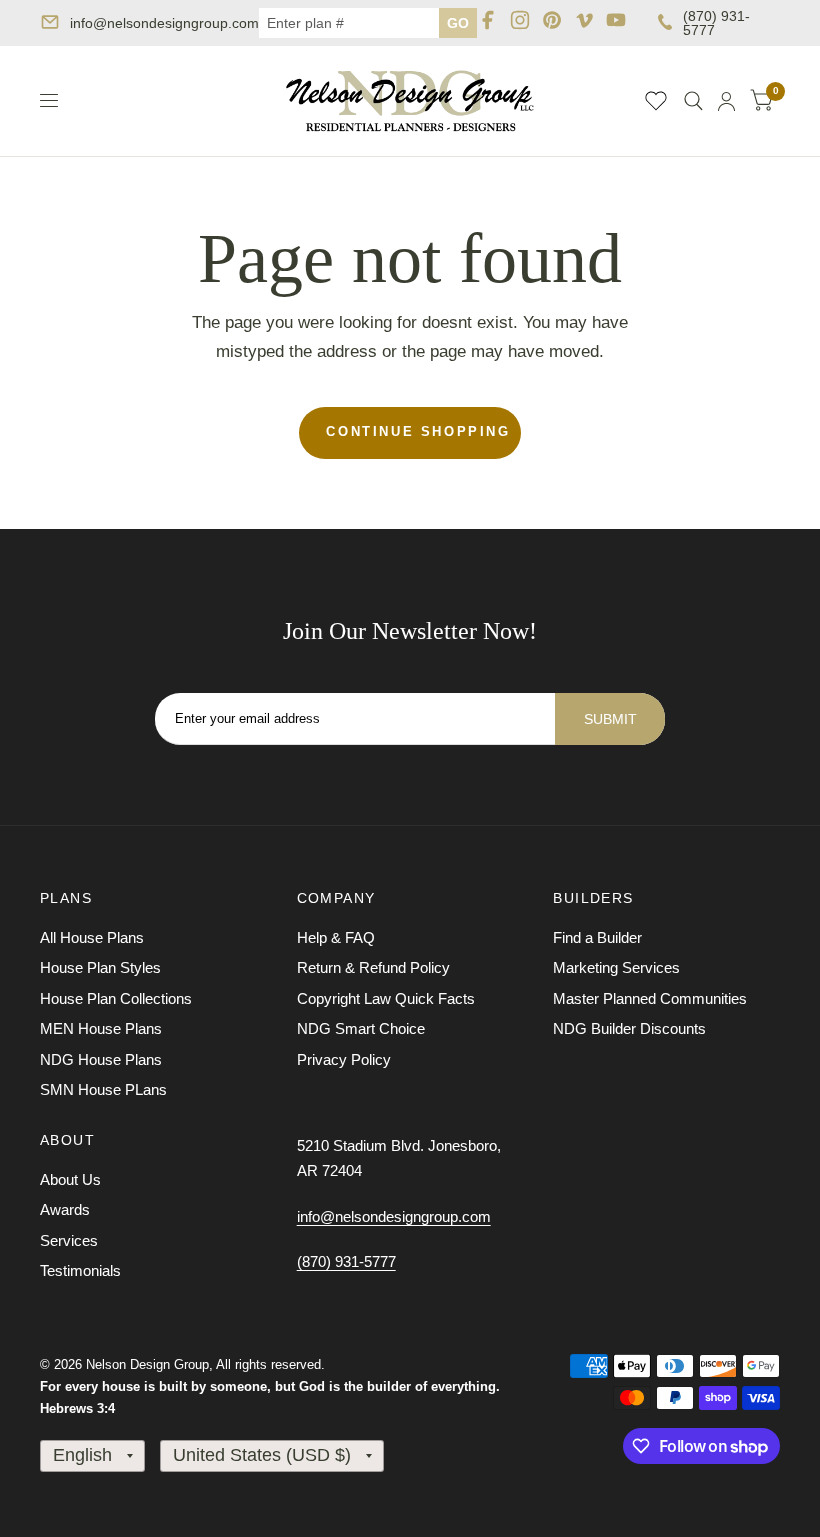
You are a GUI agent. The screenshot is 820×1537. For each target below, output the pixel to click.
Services (69, 1240)
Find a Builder (597, 937)
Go (458, 23)
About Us (70, 1179)
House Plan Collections (116, 998)
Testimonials (80, 1270)
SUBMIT (610, 719)
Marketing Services (616, 967)
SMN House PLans (103, 1089)
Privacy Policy (344, 1059)
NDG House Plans (101, 1059)
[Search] (693, 101)
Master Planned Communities (650, 998)
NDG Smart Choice (361, 1028)
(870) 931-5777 (716, 23)
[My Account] (726, 101)
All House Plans (92, 937)
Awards (65, 1209)
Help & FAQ (336, 937)
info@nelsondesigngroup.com (164, 23)
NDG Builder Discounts (629, 1028)
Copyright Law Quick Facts (386, 998)
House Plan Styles (100, 967)
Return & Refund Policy (373, 967)
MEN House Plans (101, 1028)
